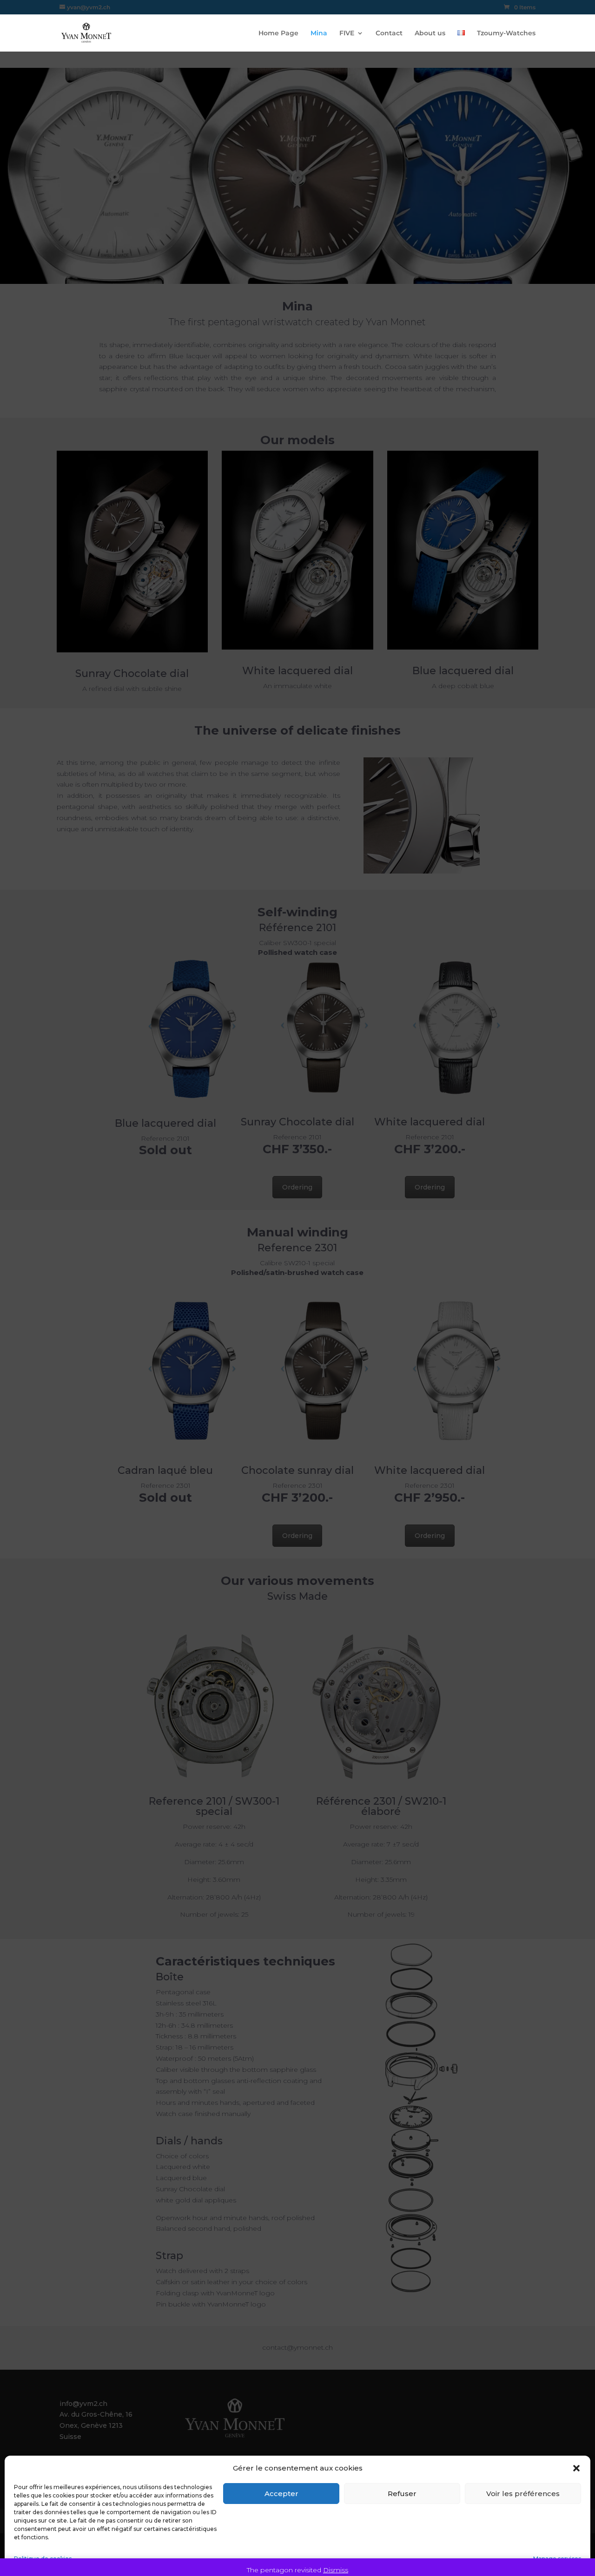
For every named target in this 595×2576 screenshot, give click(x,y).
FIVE (347, 33)
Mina (319, 33)
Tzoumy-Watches (506, 33)
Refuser (402, 2494)
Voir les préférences (523, 2494)
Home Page (278, 33)
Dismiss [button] (336, 2570)
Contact (389, 33)
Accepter (281, 2494)
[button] (576, 2468)
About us (430, 33)
